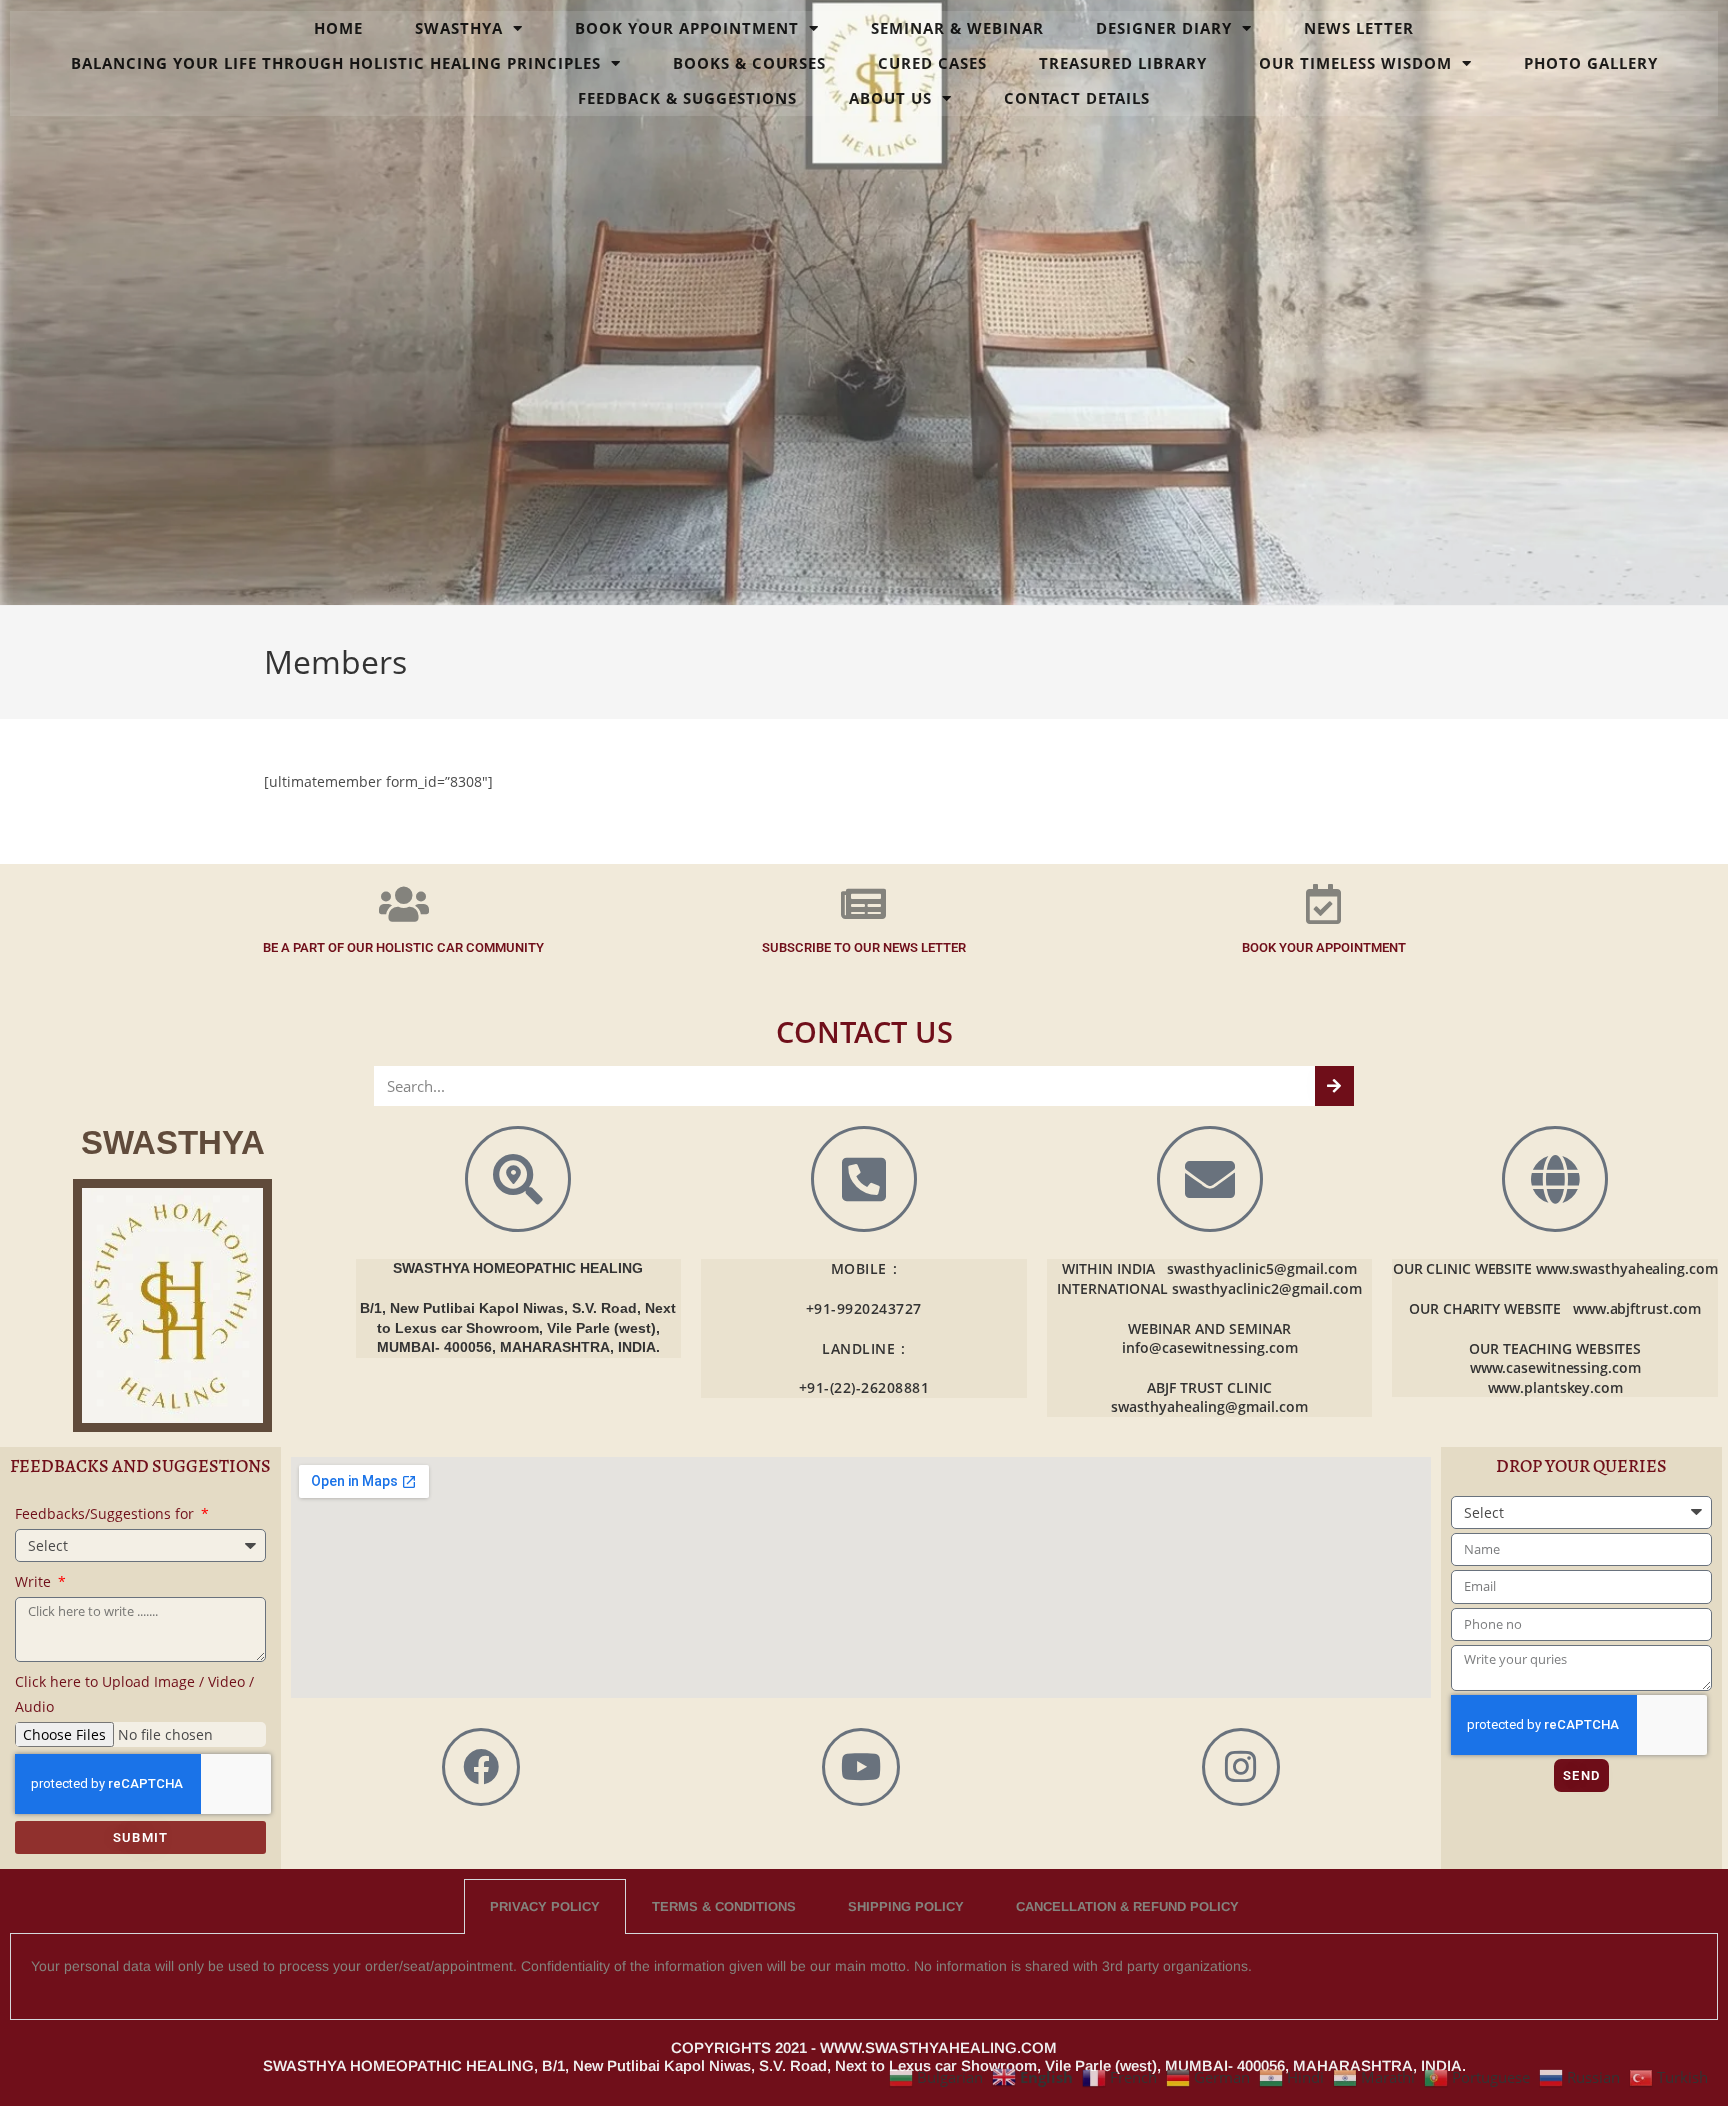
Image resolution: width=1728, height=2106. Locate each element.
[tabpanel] (864, 1977)
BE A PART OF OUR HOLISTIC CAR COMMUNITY (403, 947)
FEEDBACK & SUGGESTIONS (687, 98)
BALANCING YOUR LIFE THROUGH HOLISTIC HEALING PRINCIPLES (336, 63)
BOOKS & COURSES (749, 63)
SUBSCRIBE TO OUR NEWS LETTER (864, 947)
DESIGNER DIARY (1164, 28)
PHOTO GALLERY (1591, 63)
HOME (338, 28)
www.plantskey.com (1555, 1387)
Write (35, 1581)
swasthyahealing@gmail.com (1209, 1406)
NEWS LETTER (1359, 28)
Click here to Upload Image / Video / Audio (134, 1694)
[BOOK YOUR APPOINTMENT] (1324, 904)
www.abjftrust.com (1637, 1308)
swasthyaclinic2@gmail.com (1267, 1288)
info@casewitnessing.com (1210, 1347)
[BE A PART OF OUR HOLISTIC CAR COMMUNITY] (404, 904)
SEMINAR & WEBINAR (957, 28)
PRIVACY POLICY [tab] (545, 1906)
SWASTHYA (459, 28)
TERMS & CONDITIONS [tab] (724, 1906)
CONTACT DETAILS (1077, 98)
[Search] (1334, 1086)
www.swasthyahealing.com (1627, 1268)
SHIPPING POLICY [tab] (906, 1906)
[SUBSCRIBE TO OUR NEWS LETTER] (864, 904)
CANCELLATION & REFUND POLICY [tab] (1127, 1906)
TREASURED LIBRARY (1123, 63)
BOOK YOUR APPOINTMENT (687, 28)
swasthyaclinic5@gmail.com (1262, 1268)
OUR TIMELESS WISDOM (1355, 63)
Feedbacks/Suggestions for (106, 1513)
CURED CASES (932, 63)
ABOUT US (890, 98)
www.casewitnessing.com (1555, 1367)
